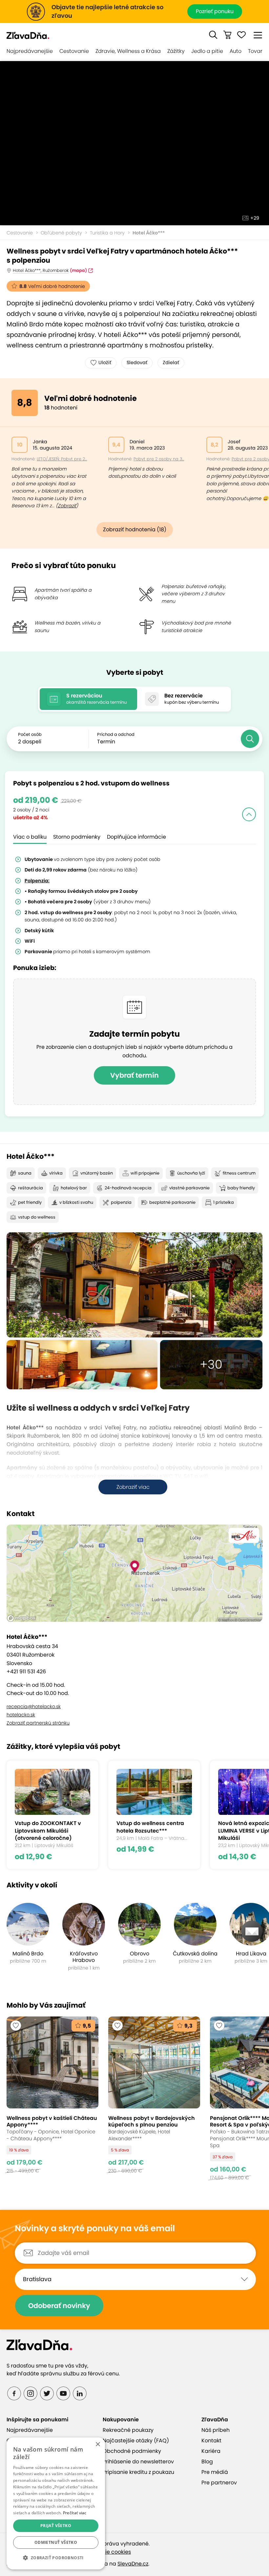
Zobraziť (67, 506)
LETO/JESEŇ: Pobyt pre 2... (62, 459)
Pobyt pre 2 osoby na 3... (159, 459)
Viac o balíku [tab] (30, 837)
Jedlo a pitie (207, 51)
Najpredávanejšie (30, 51)
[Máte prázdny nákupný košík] (227, 35)
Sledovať (137, 363)
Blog (207, 2462)
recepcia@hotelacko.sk (34, 1706)
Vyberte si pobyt (135, 672)
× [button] (98, 2444)
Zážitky (176, 51)
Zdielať (171, 363)
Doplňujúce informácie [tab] (136, 837)
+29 (255, 218)
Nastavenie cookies (106, 2552)
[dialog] (56, 2503)
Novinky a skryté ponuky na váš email (95, 2229)
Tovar (255, 51)
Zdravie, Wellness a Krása (128, 51)
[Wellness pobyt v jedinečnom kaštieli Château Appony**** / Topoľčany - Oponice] (52, 2098)
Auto (236, 51)
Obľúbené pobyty (61, 233)
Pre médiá (215, 2472)
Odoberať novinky (59, 2306)
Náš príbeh (216, 2430)
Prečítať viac (75, 2513)
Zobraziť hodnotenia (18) (135, 529)
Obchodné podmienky (132, 2451)
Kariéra (211, 2451)
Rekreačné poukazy (128, 2430)
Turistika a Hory (107, 233)
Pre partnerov (219, 2483)
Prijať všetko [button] (56, 2526)
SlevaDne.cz (133, 2564)
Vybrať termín (134, 1075)
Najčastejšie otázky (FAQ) (136, 2441)
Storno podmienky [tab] (77, 837)
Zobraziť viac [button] (133, 1487)
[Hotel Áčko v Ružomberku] (134, 1285)
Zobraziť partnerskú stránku (38, 1723)
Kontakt (211, 2441)
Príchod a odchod (116, 734)
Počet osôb (30, 734)
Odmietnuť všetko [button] (56, 2542)
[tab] (88, 699)
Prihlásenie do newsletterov (138, 2462)
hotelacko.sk (21, 1715)
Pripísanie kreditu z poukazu (138, 2472)
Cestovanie (74, 51)
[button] (213, 35)
